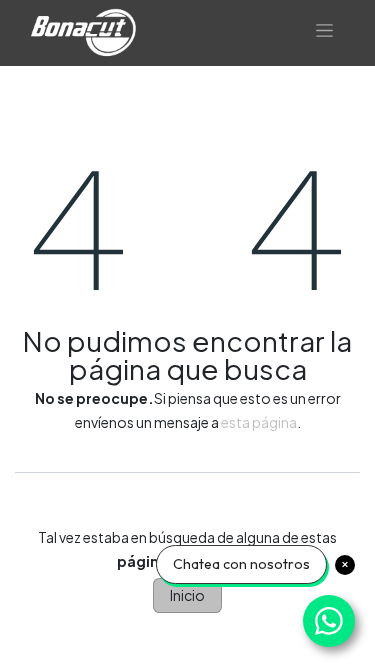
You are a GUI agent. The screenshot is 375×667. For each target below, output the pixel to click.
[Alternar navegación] (324, 33)
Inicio (187, 595)
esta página (259, 422)
